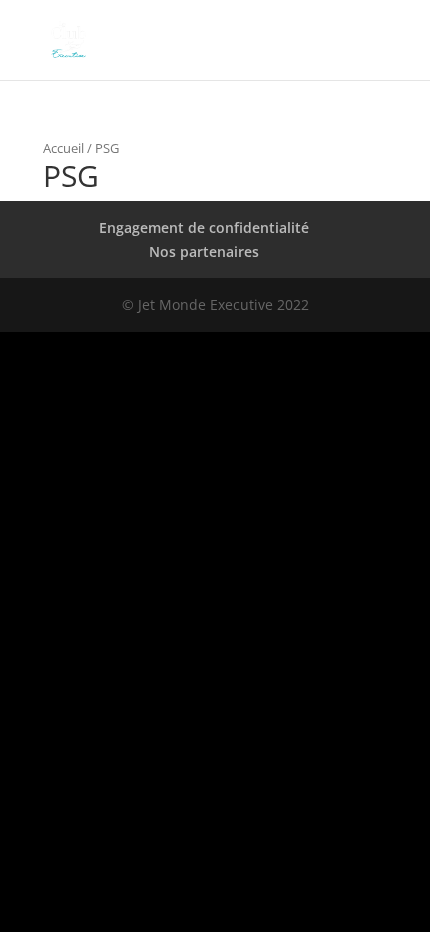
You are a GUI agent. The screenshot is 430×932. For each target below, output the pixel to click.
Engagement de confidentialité (204, 227)
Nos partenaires (204, 251)
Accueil (63, 148)
